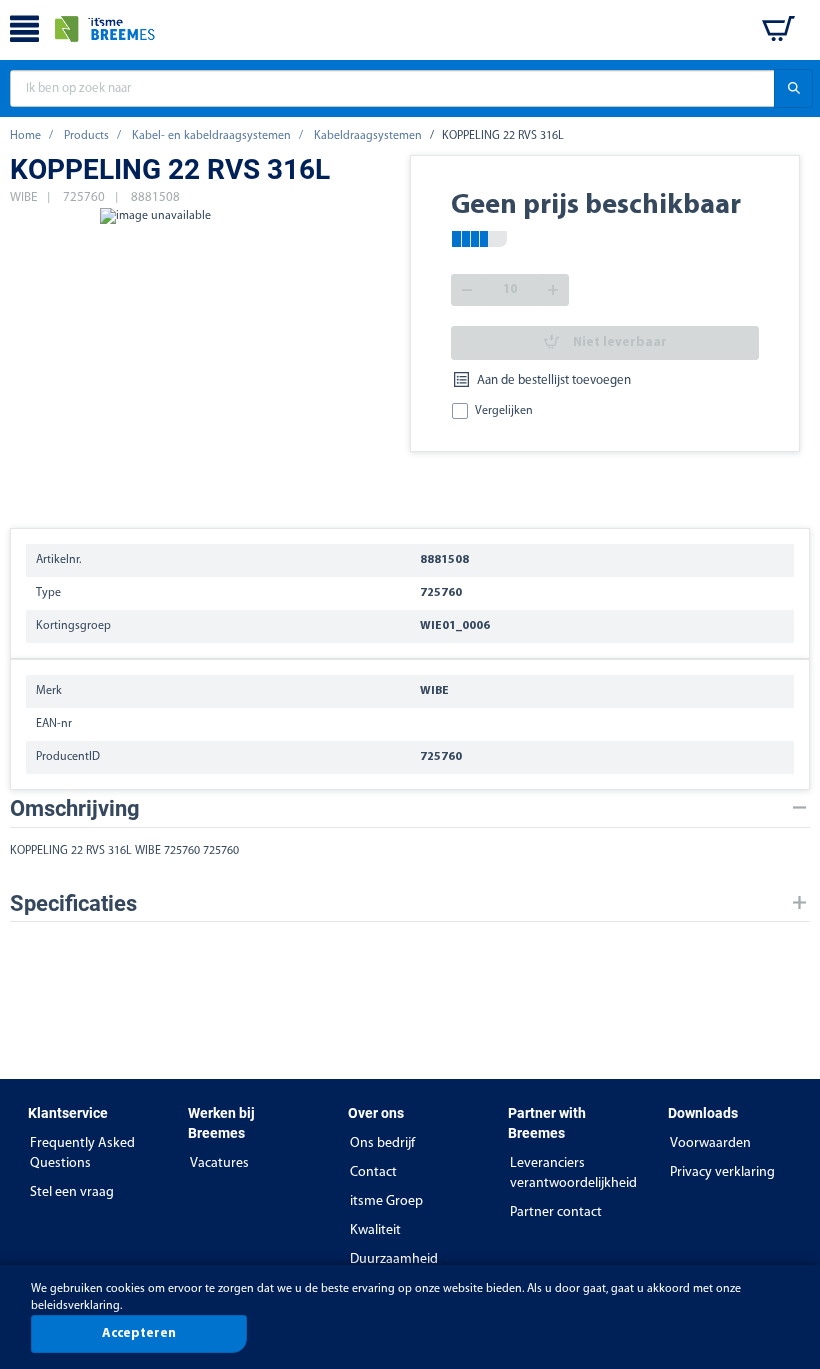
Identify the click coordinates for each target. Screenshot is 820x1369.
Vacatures (219, 1163)
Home (25, 136)
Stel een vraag (72, 1192)
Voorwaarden (710, 1143)
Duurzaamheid (394, 1259)
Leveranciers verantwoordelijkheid (573, 1173)
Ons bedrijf (382, 1143)
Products (86, 136)
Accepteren (139, 1333)
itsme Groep (386, 1201)
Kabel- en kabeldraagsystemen (211, 136)
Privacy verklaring (722, 1172)
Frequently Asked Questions (82, 1153)
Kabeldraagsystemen (368, 136)
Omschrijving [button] (75, 808)
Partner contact (556, 1212)
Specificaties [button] (73, 903)
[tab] (410, 808)
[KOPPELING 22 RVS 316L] (155, 358)
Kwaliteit (375, 1230)
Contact (373, 1172)
